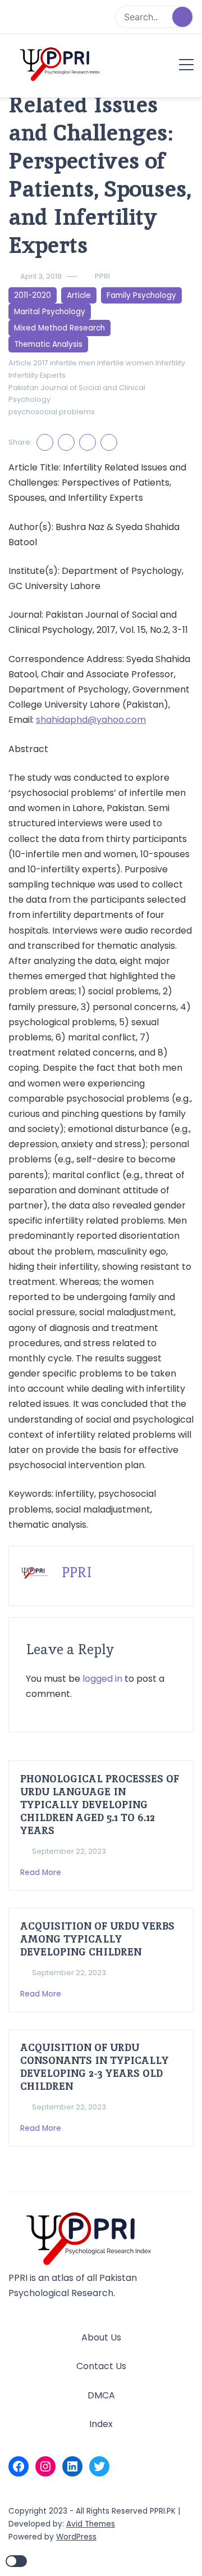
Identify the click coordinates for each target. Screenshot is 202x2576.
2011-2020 (33, 295)
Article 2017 (28, 363)
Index (101, 2424)
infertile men (73, 363)
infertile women (125, 363)
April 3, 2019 (41, 276)
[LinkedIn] (72, 2466)
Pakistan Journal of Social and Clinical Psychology (77, 394)
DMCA (101, 2395)
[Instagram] (45, 2466)
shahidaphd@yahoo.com (91, 720)
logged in (102, 1679)
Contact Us (101, 2366)
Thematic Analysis (48, 344)
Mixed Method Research (59, 328)
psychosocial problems (52, 412)
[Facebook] (19, 2466)
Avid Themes (91, 2524)
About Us (101, 2337)
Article (79, 295)
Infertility (170, 363)
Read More (42, 1873)
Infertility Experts (37, 375)
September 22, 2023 (69, 1851)
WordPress (76, 2537)
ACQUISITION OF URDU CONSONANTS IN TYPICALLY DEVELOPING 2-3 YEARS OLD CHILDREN (95, 2067)
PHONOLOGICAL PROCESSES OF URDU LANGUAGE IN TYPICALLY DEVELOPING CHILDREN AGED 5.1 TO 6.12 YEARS (100, 1805)
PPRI (102, 276)
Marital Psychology (50, 312)
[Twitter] (99, 2466)
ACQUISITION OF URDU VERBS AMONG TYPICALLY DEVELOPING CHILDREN (97, 1939)
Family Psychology (141, 295)
